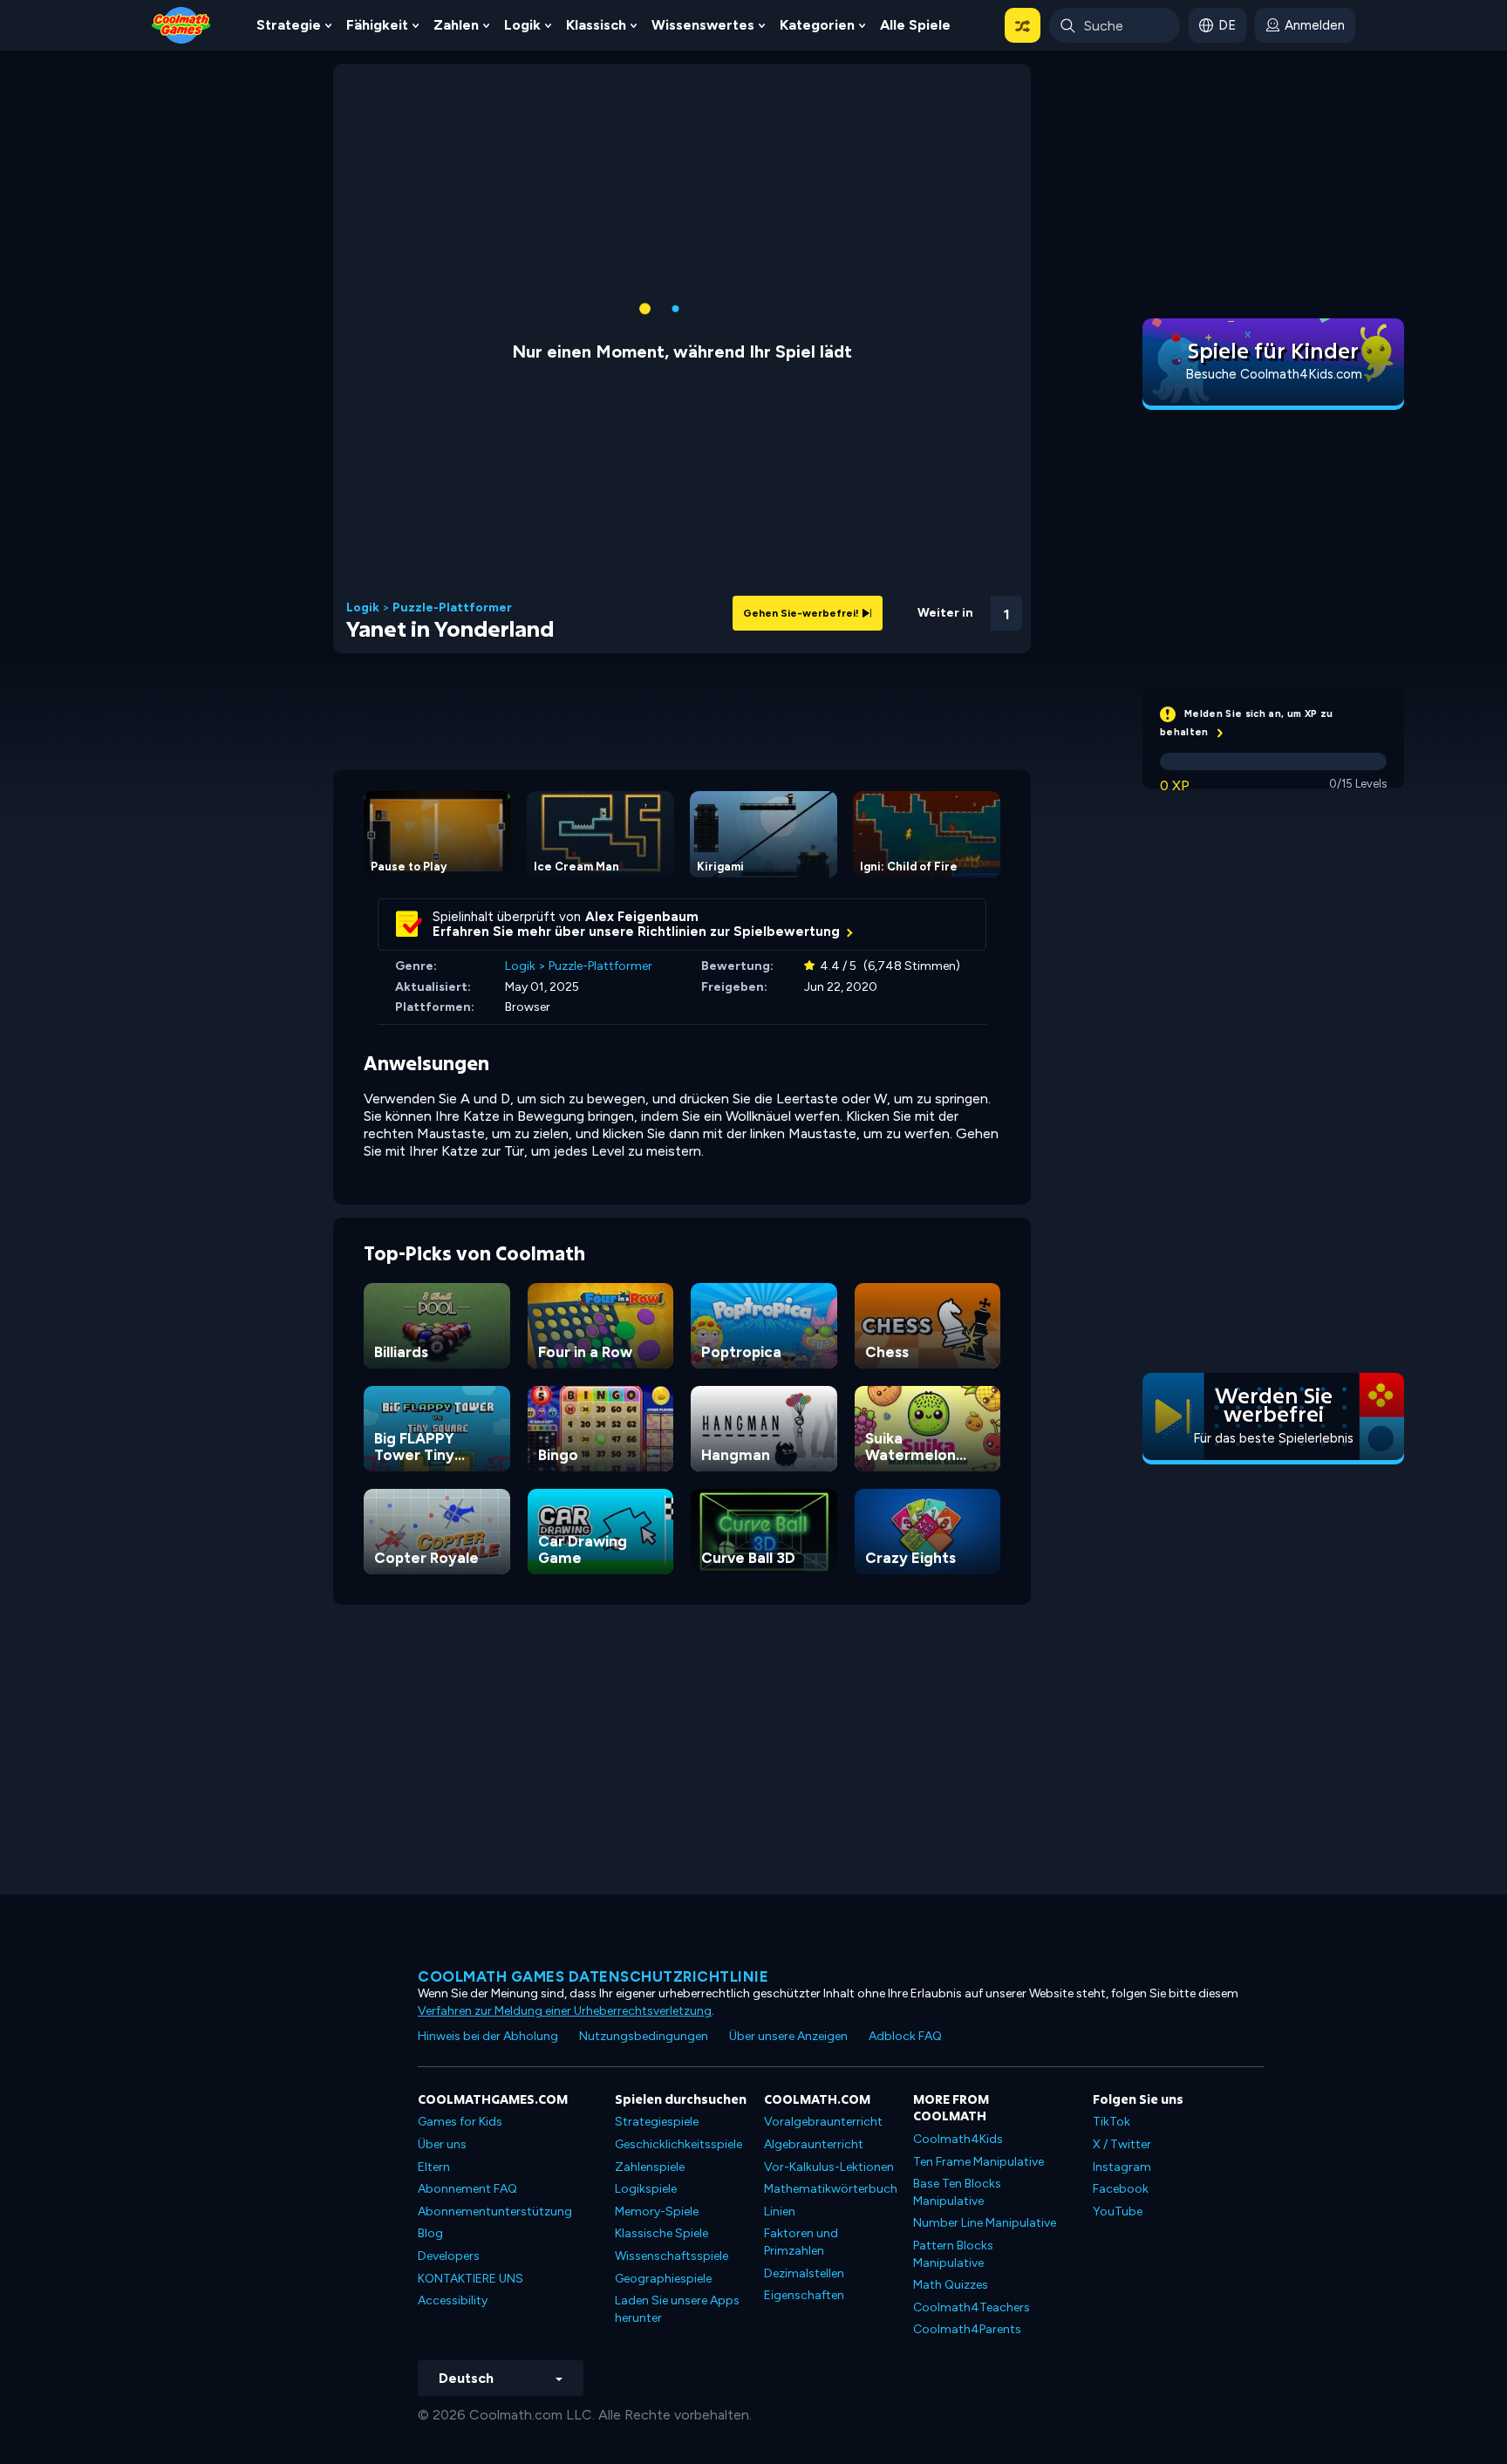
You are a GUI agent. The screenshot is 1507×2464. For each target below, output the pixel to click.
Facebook (1121, 2189)
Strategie (289, 25)
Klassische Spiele (661, 2233)
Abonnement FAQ (467, 2189)
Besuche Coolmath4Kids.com (1274, 374)
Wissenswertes (703, 25)
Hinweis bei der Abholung (488, 2036)
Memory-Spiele (657, 2211)
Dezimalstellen (804, 2273)
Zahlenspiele (650, 2167)
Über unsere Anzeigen (788, 2036)
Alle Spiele (915, 25)
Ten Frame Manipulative (979, 2162)
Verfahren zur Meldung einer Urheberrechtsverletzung (565, 2011)
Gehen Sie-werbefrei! (802, 613)
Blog (430, 2233)
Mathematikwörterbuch (831, 2189)
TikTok (1111, 2122)
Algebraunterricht (814, 2144)
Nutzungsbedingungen (644, 2036)
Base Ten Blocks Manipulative (957, 2192)
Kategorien (817, 25)
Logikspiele (646, 2189)
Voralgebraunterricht (823, 2122)
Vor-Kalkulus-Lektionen (829, 2167)
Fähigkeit (377, 25)
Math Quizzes (951, 2285)
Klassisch (596, 25)
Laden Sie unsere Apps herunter (677, 2309)
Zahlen (456, 25)
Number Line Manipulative (985, 2223)
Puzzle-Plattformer (452, 608)
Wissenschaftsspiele (672, 2256)
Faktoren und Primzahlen (801, 2242)
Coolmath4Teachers (972, 2307)
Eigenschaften (804, 2295)
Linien (780, 2211)
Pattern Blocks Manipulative (953, 2254)
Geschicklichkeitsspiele (678, 2144)
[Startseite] (181, 24)
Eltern (434, 2167)
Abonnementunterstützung (495, 2211)
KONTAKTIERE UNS (471, 2279)
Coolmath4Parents (967, 2329)
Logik (522, 25)
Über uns (442, 2144)
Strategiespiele (657, 2122)
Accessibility (453, 2300)
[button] (1023, 25)
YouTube (1118, 2211)
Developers (449, 2256)
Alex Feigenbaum (642, 917)
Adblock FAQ (905, 2036)
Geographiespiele (663, 2279)
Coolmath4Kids (958, 2139)
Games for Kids (460, 2122)
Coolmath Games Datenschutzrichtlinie (593, 1976)
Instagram (1122, 2167)
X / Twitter (1122, 2144)
